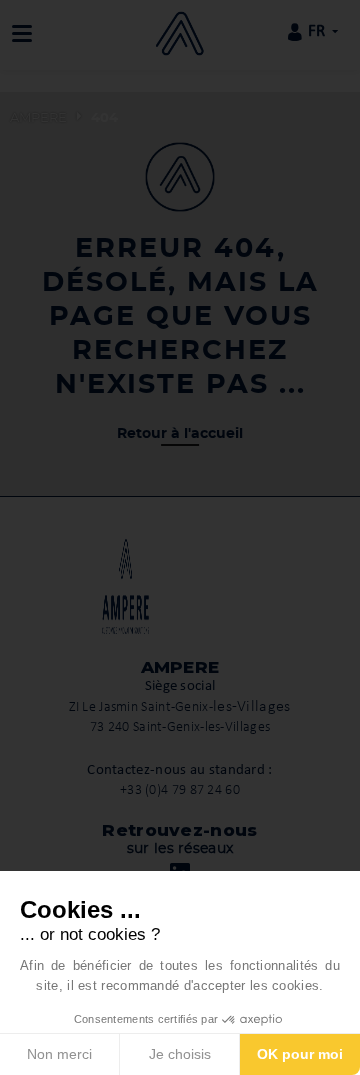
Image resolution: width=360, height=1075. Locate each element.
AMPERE (38, 118)
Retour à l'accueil (180, 434)
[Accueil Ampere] (180, 32)
